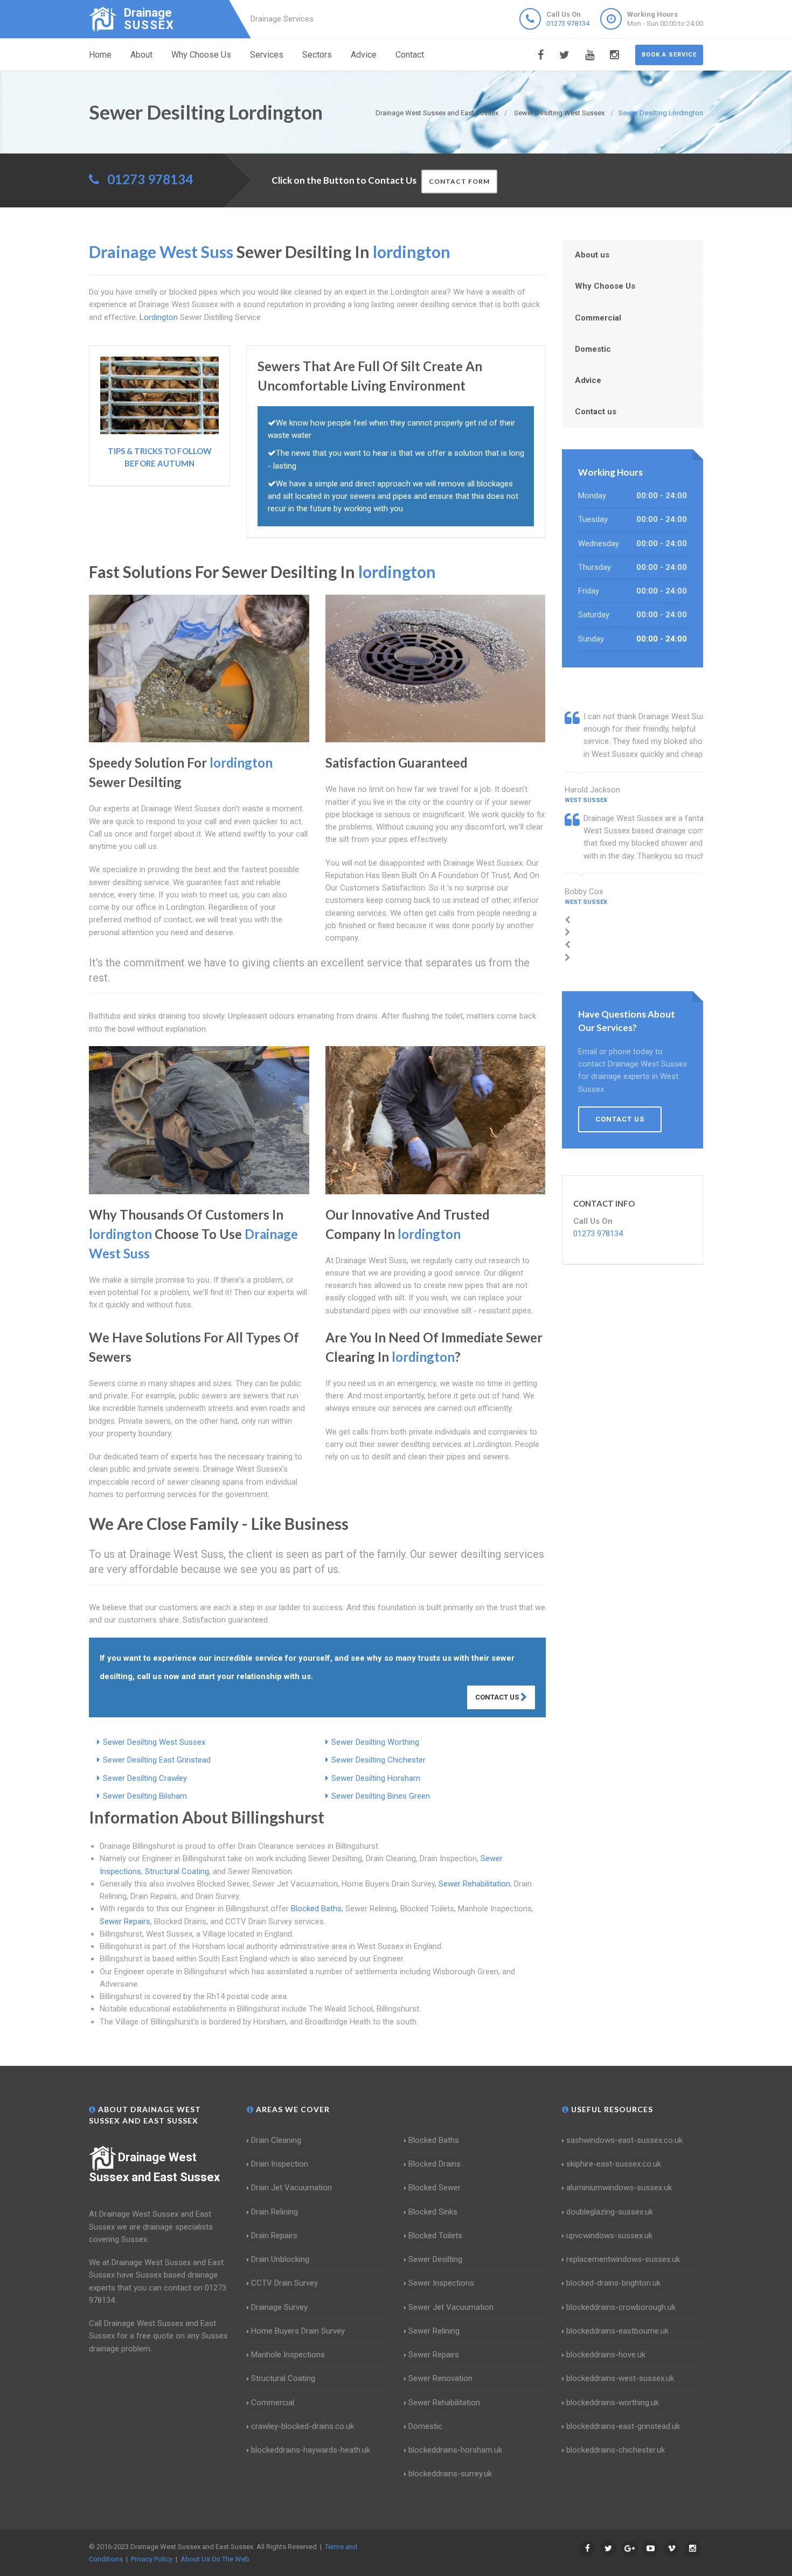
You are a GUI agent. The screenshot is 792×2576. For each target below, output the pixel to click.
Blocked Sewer (435, 2188)
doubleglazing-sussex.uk (610, 2212)
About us (592, 255)
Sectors (317, 55)
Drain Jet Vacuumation (291, 2188)
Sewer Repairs (125, 1921)
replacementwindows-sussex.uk (623, 2259)
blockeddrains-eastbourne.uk (617, 2331)
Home (100, 55)
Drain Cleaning (276, 2140)
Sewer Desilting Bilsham (145, 1796)
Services (267, 55)
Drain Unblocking (280, 2259)
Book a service (669, 55)
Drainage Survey (279, 2307)
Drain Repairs (274, 2236)
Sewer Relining (434, 2331)
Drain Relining (275, 2212)
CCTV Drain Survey (284, 2283)
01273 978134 (568, 23)
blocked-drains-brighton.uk (613, 2283)
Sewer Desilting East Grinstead (157, 1760)
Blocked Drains (435, 2164)
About (141, 55)
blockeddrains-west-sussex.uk (620, 2378)
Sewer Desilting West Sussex (154, 1742)
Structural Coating (177, 1871)
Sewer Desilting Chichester (378, 1760)
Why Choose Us (201, 55)
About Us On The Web (215, 2559)
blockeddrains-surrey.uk (450, 2474)
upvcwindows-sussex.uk (609, 2236)
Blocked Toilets (435, 2236)
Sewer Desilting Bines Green (381, 1796)
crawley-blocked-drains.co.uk (303, 2426)
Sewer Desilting (435, 2259)
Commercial (598, 318)
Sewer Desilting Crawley (145, 1778)
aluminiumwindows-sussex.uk (619, 2188)
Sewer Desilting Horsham (376, 1778)
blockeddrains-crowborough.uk (621, 2307)
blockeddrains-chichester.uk (616, 2450)
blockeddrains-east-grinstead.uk (623, 2426)
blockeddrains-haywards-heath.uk (311, 2450)
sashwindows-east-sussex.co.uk (624, 2140)
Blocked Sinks (433, 2212)
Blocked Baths (316, 1909)
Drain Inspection (280, 2164)
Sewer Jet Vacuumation (451, 2307)
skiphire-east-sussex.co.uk (614, 2164)
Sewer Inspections (441, 2283)
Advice (364, 55)
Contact (410, 55)
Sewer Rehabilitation (474, 1884)
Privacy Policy (152, 2559)
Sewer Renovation (440, 2378)
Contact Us (498, 1697)
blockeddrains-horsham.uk (455, 2450)
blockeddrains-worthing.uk (613, 2403)
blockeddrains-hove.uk (606, 2355)
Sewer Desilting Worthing (375, 1742)
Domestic (593, 349)
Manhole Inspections (288, 2355)
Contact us (596, 412)
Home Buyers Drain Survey (298, 2331)
